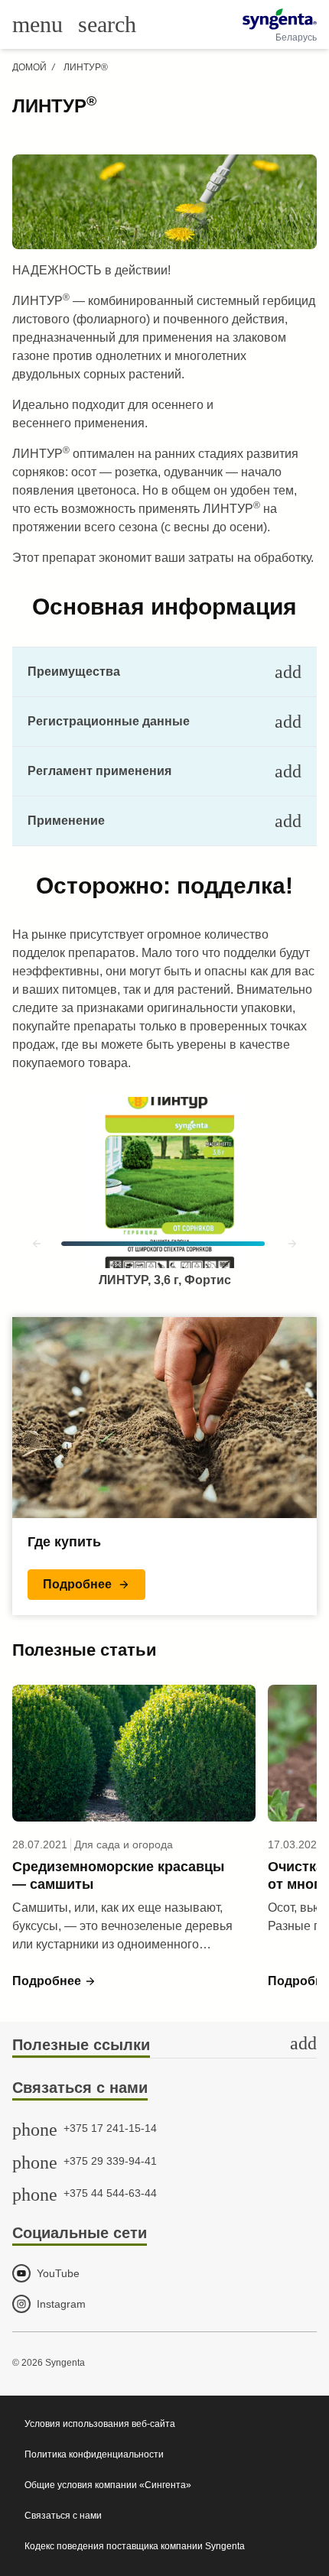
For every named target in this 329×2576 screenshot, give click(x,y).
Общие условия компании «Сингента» (108, 2485)
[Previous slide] (37, 1244)
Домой (29, 67)
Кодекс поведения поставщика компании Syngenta (135, 2546)
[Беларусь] (280, 19)
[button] (86, 1585)
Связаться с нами (63, 2516)
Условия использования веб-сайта (100, 2424)
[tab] (164, 672)
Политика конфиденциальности (94, 2454)
